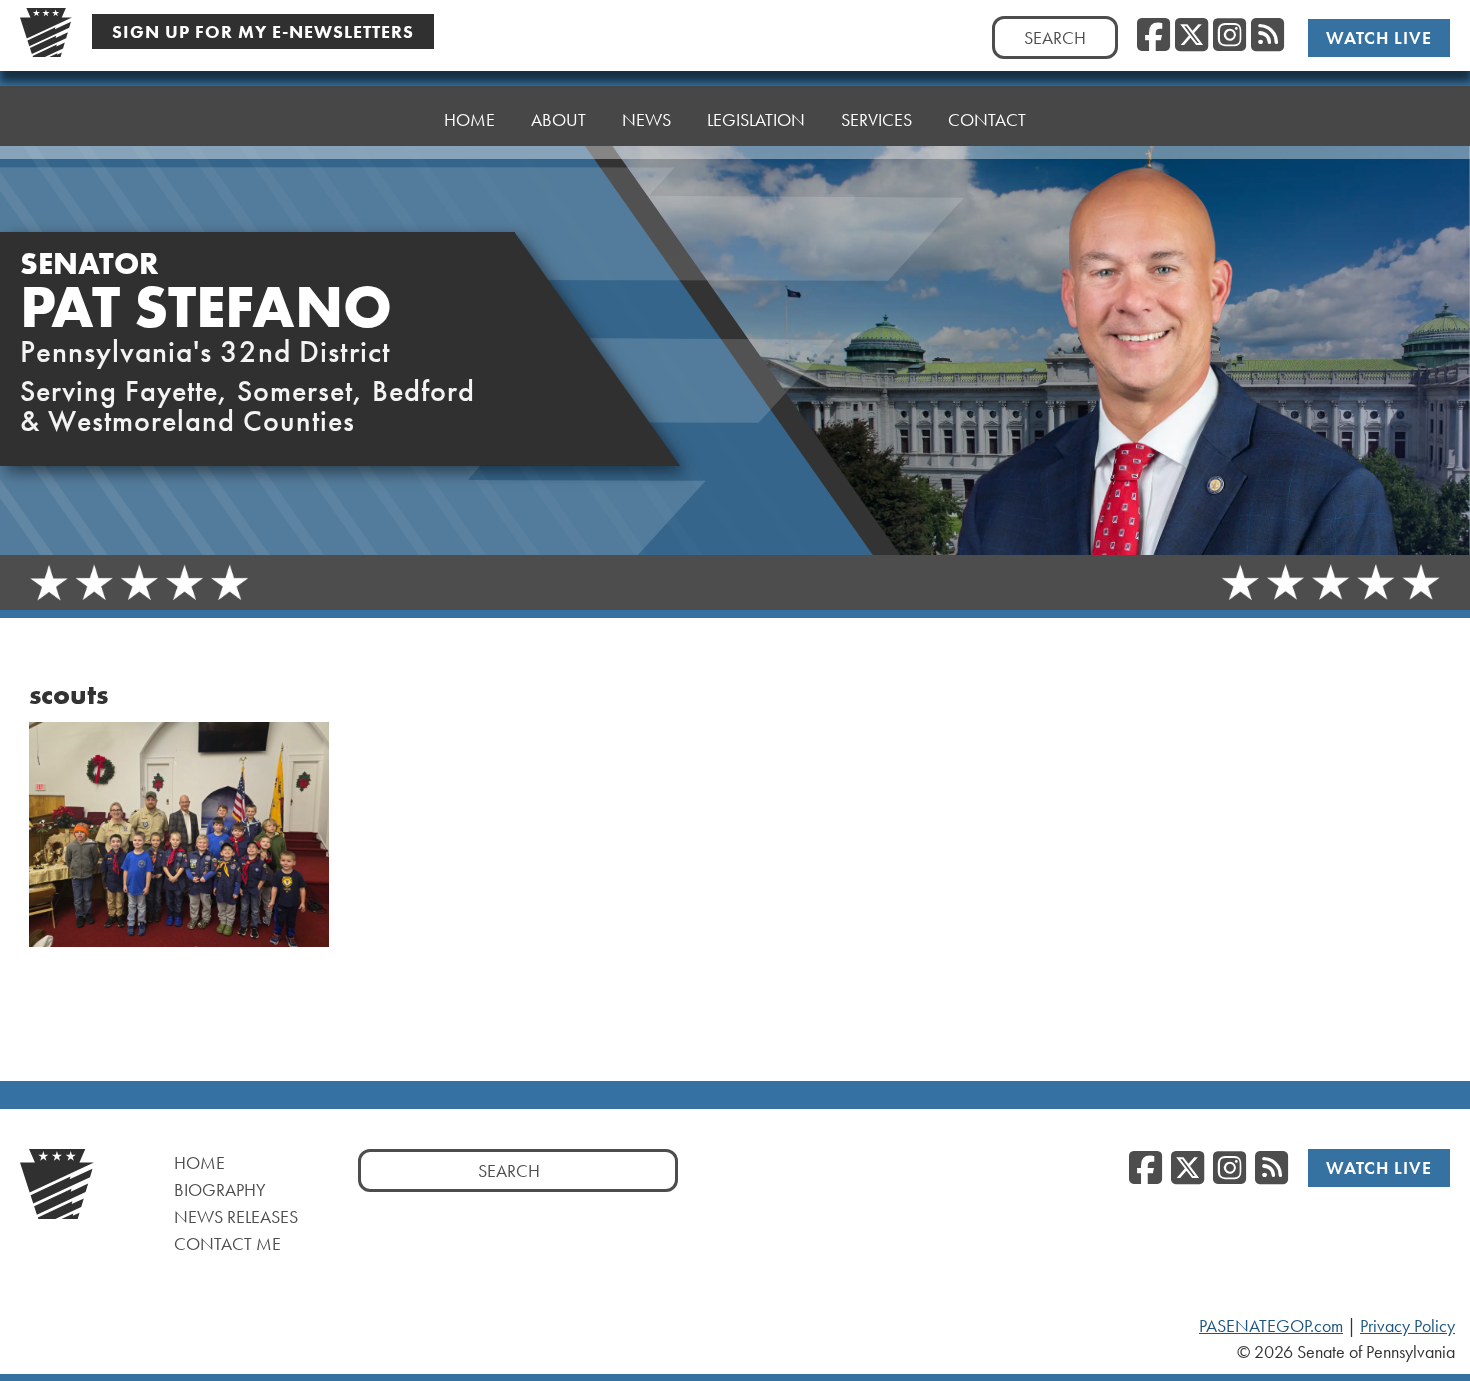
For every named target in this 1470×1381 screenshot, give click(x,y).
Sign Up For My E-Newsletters (263, 31)
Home (469, 119)
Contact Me (227, 1243)
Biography (220, 1189)
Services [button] (876, 119)
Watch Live (1379, 37)
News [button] (646, 119)
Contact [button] (987, 119)
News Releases (236, 1216)
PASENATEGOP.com (1271, 1326)
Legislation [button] (756, 119)
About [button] (558, 119)
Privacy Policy (1407, 1326)
